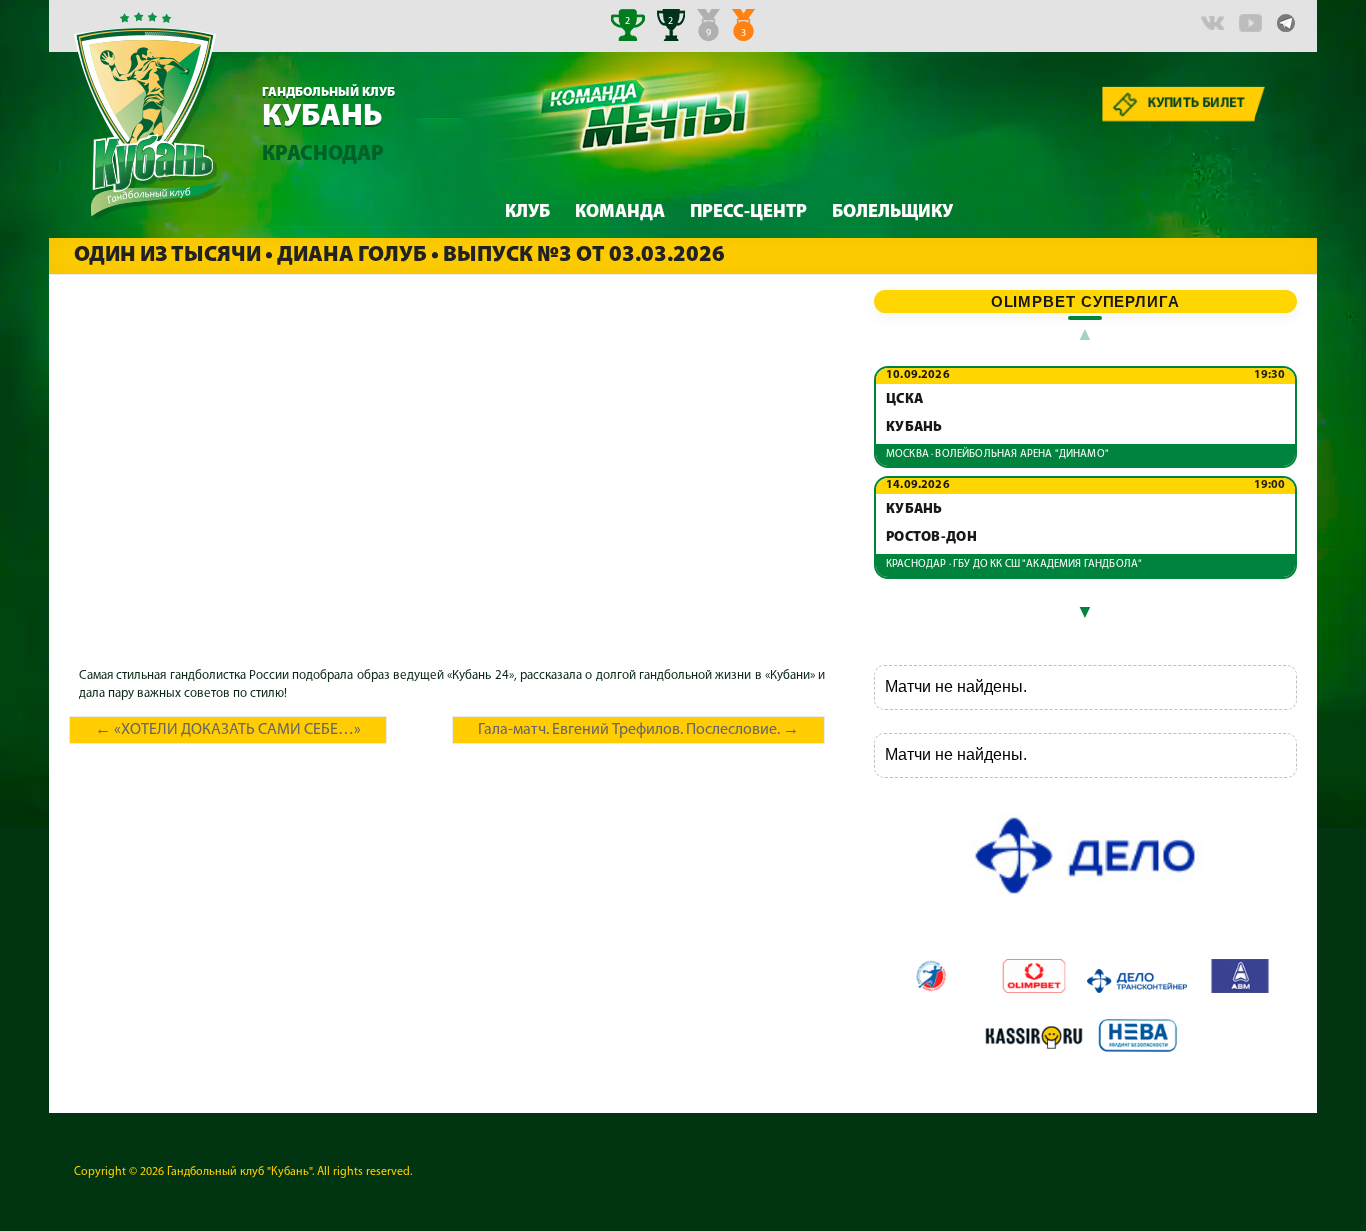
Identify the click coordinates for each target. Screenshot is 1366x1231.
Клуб (527, 213)
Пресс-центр (748, 213)
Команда (620, 213)
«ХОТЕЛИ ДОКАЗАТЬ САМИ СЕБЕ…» (228, 730)
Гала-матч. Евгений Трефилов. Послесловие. (638, 730)
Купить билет (1197, 104)
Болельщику (892, 213)
